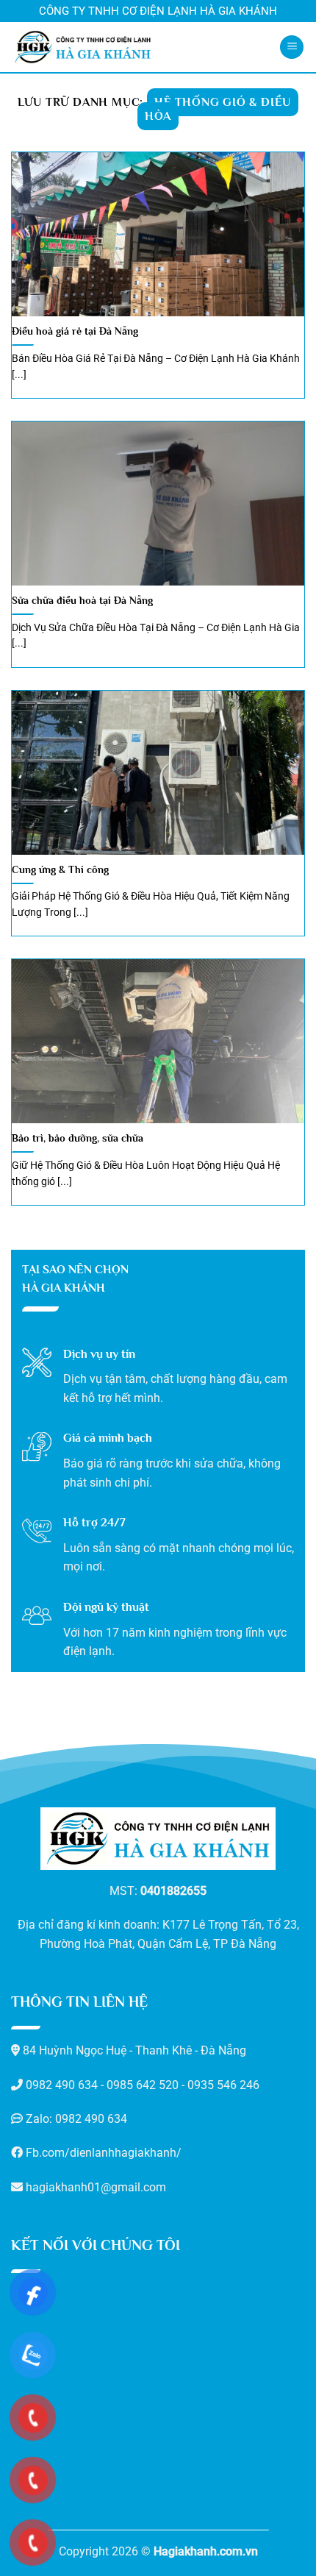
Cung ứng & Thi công (60, 870)
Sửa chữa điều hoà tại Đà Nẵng (82, 601)
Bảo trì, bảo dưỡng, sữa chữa (78, 1138)
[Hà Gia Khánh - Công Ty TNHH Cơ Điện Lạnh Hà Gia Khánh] (83, 47)
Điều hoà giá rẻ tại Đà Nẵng (75, 331)
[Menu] (292, 47)
